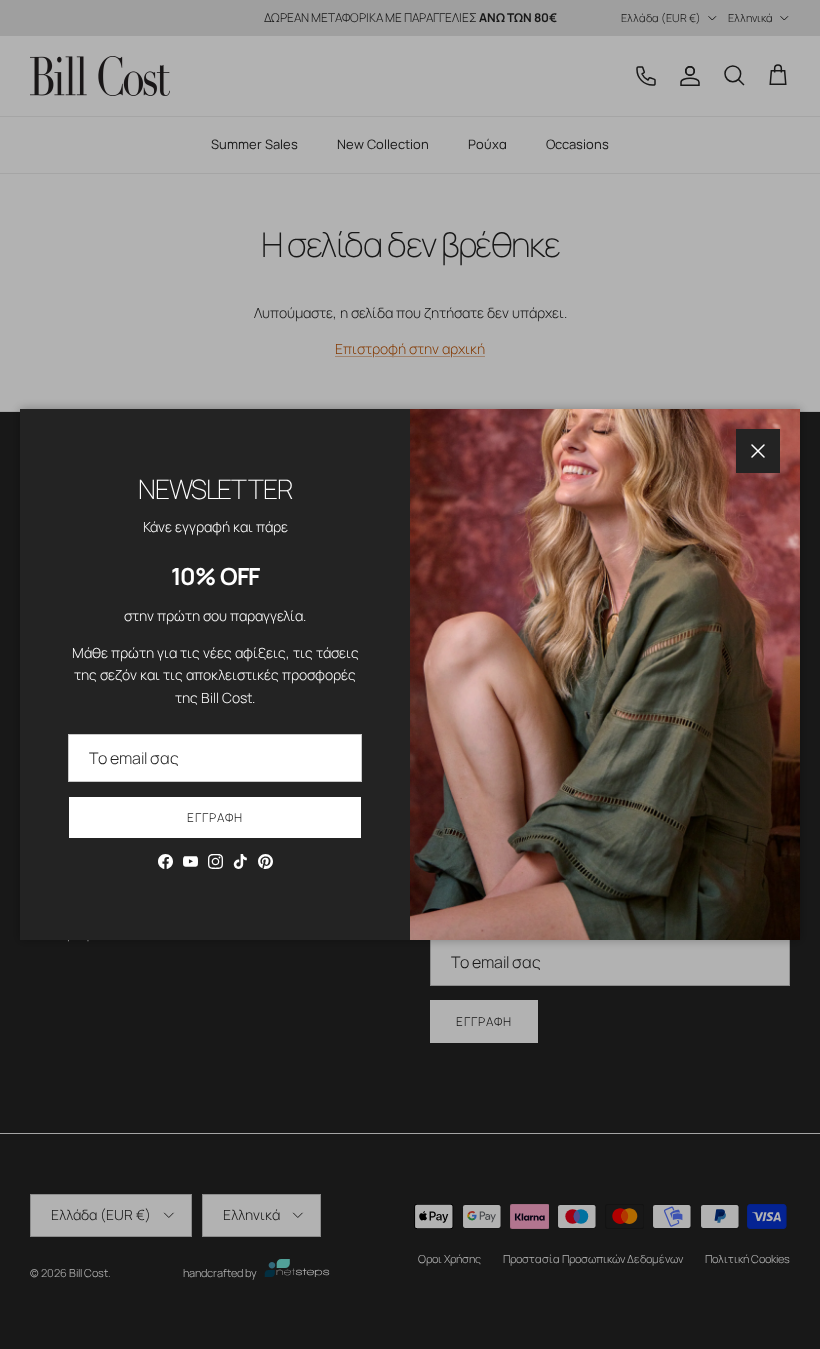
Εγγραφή (215, 817)
